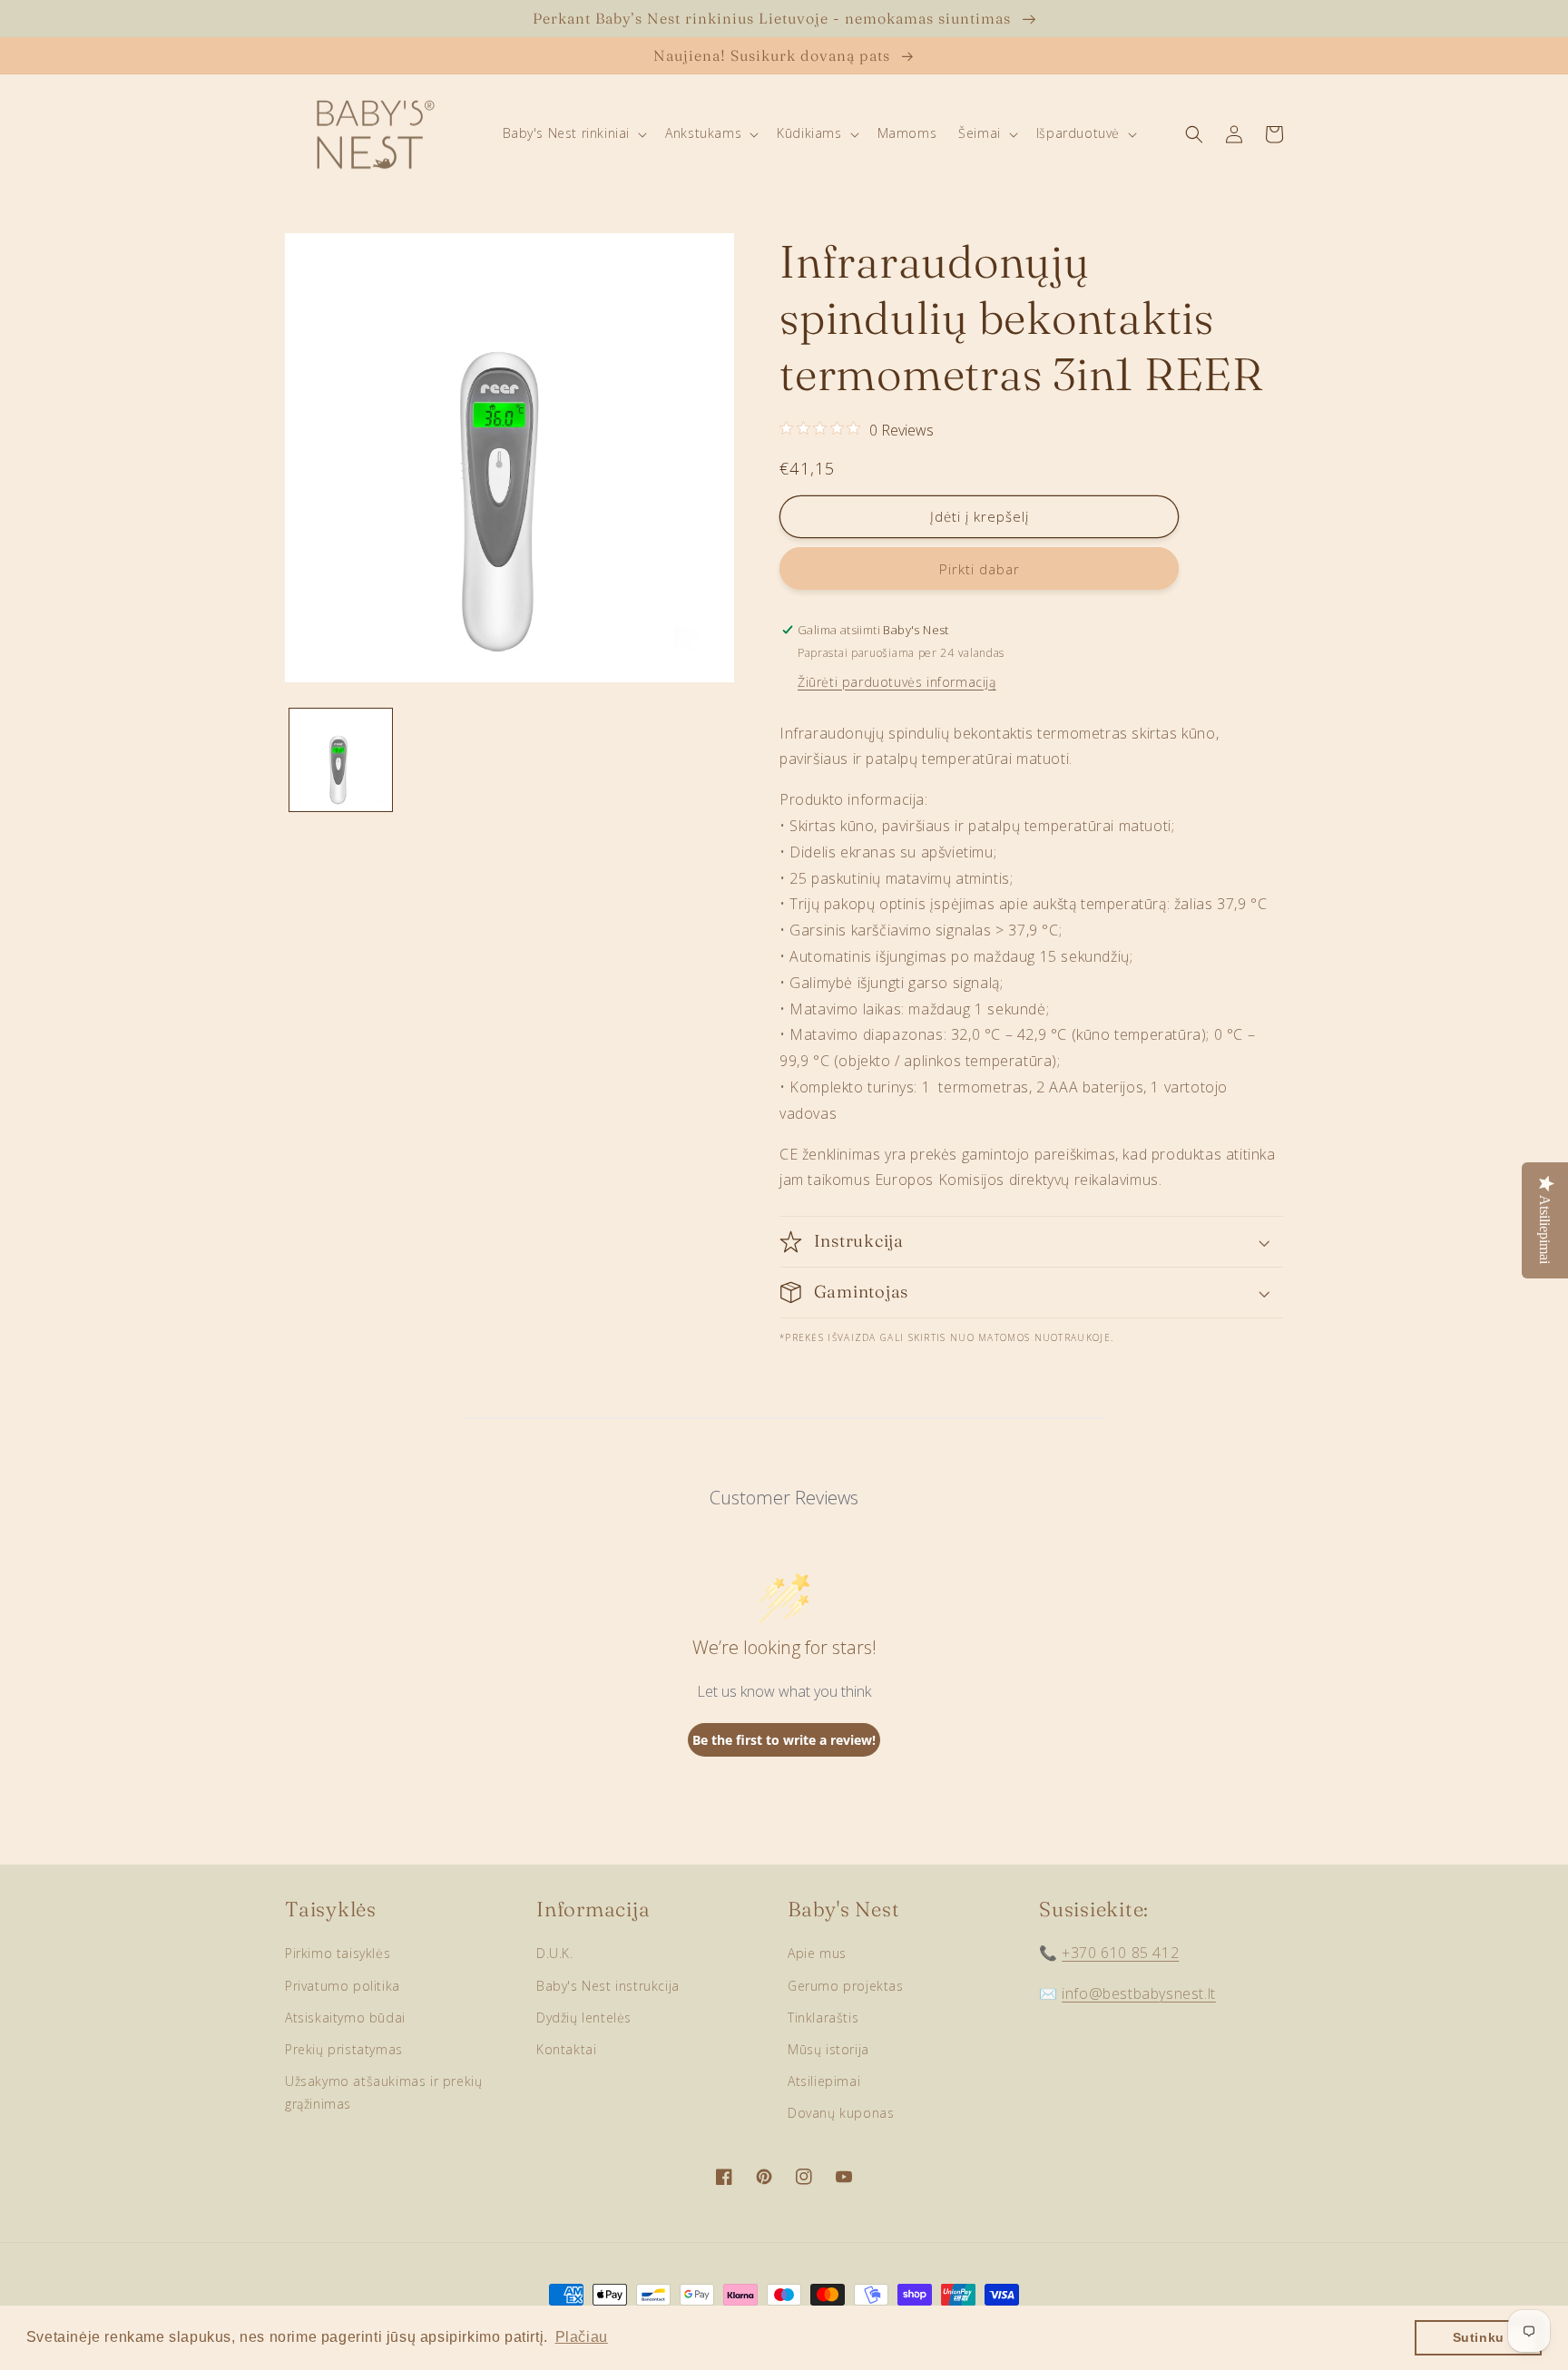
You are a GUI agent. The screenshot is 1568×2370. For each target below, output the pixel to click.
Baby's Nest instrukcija (608, 1986)
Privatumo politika (343, 1986)
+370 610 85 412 (1120, 1953)
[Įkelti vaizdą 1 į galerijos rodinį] (341, 760)
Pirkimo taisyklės (338, 1953)
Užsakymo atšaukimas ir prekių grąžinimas (383, 2092)
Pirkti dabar (980, 569)
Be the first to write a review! (784, 1740)
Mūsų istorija (828, 2049)
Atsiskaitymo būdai (345, 2017)
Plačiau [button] (582, 2337)
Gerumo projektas (846, 1986)
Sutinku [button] (1479, 2337)
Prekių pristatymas (344, 2049)
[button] (573, 133)
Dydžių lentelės (584, 2017)
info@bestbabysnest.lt (1139, 1993)
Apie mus (817, 1953)
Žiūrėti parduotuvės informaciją (897, 682)
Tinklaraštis (823, 2017)
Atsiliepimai (824, 2081)
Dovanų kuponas (841, 2113)
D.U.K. (555, 1953)
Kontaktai (566, 2049)
